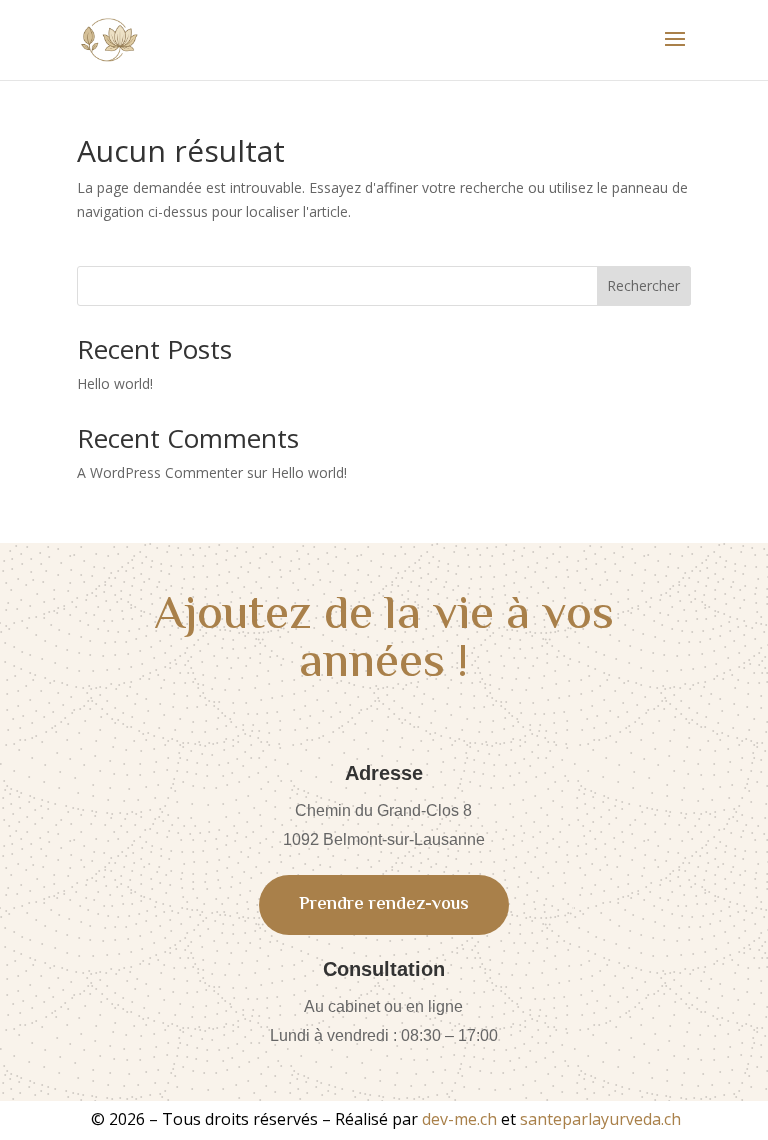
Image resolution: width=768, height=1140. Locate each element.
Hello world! (115, 383)
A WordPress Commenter (160, 472)
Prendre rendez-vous (384, 905)
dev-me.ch (459, 1119)
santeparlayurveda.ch (600, 1119)
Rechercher (643, 285)
